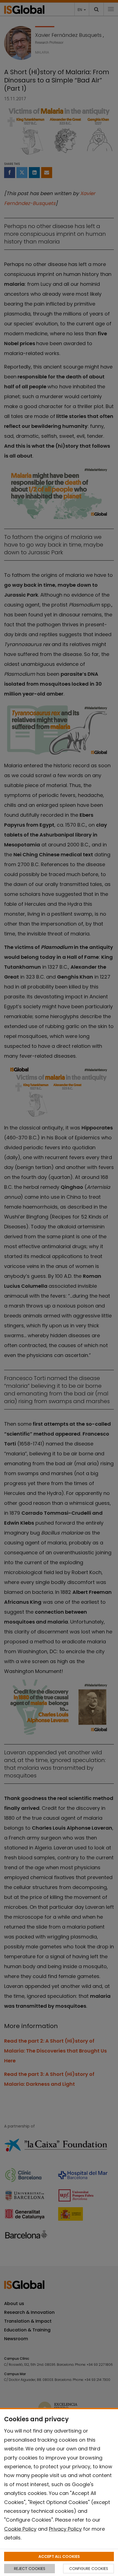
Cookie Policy (20, 2529)
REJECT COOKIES (30, 2569)
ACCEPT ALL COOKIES (59, 2556)
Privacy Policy (65, 2529)
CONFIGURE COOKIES (89, 2569)
